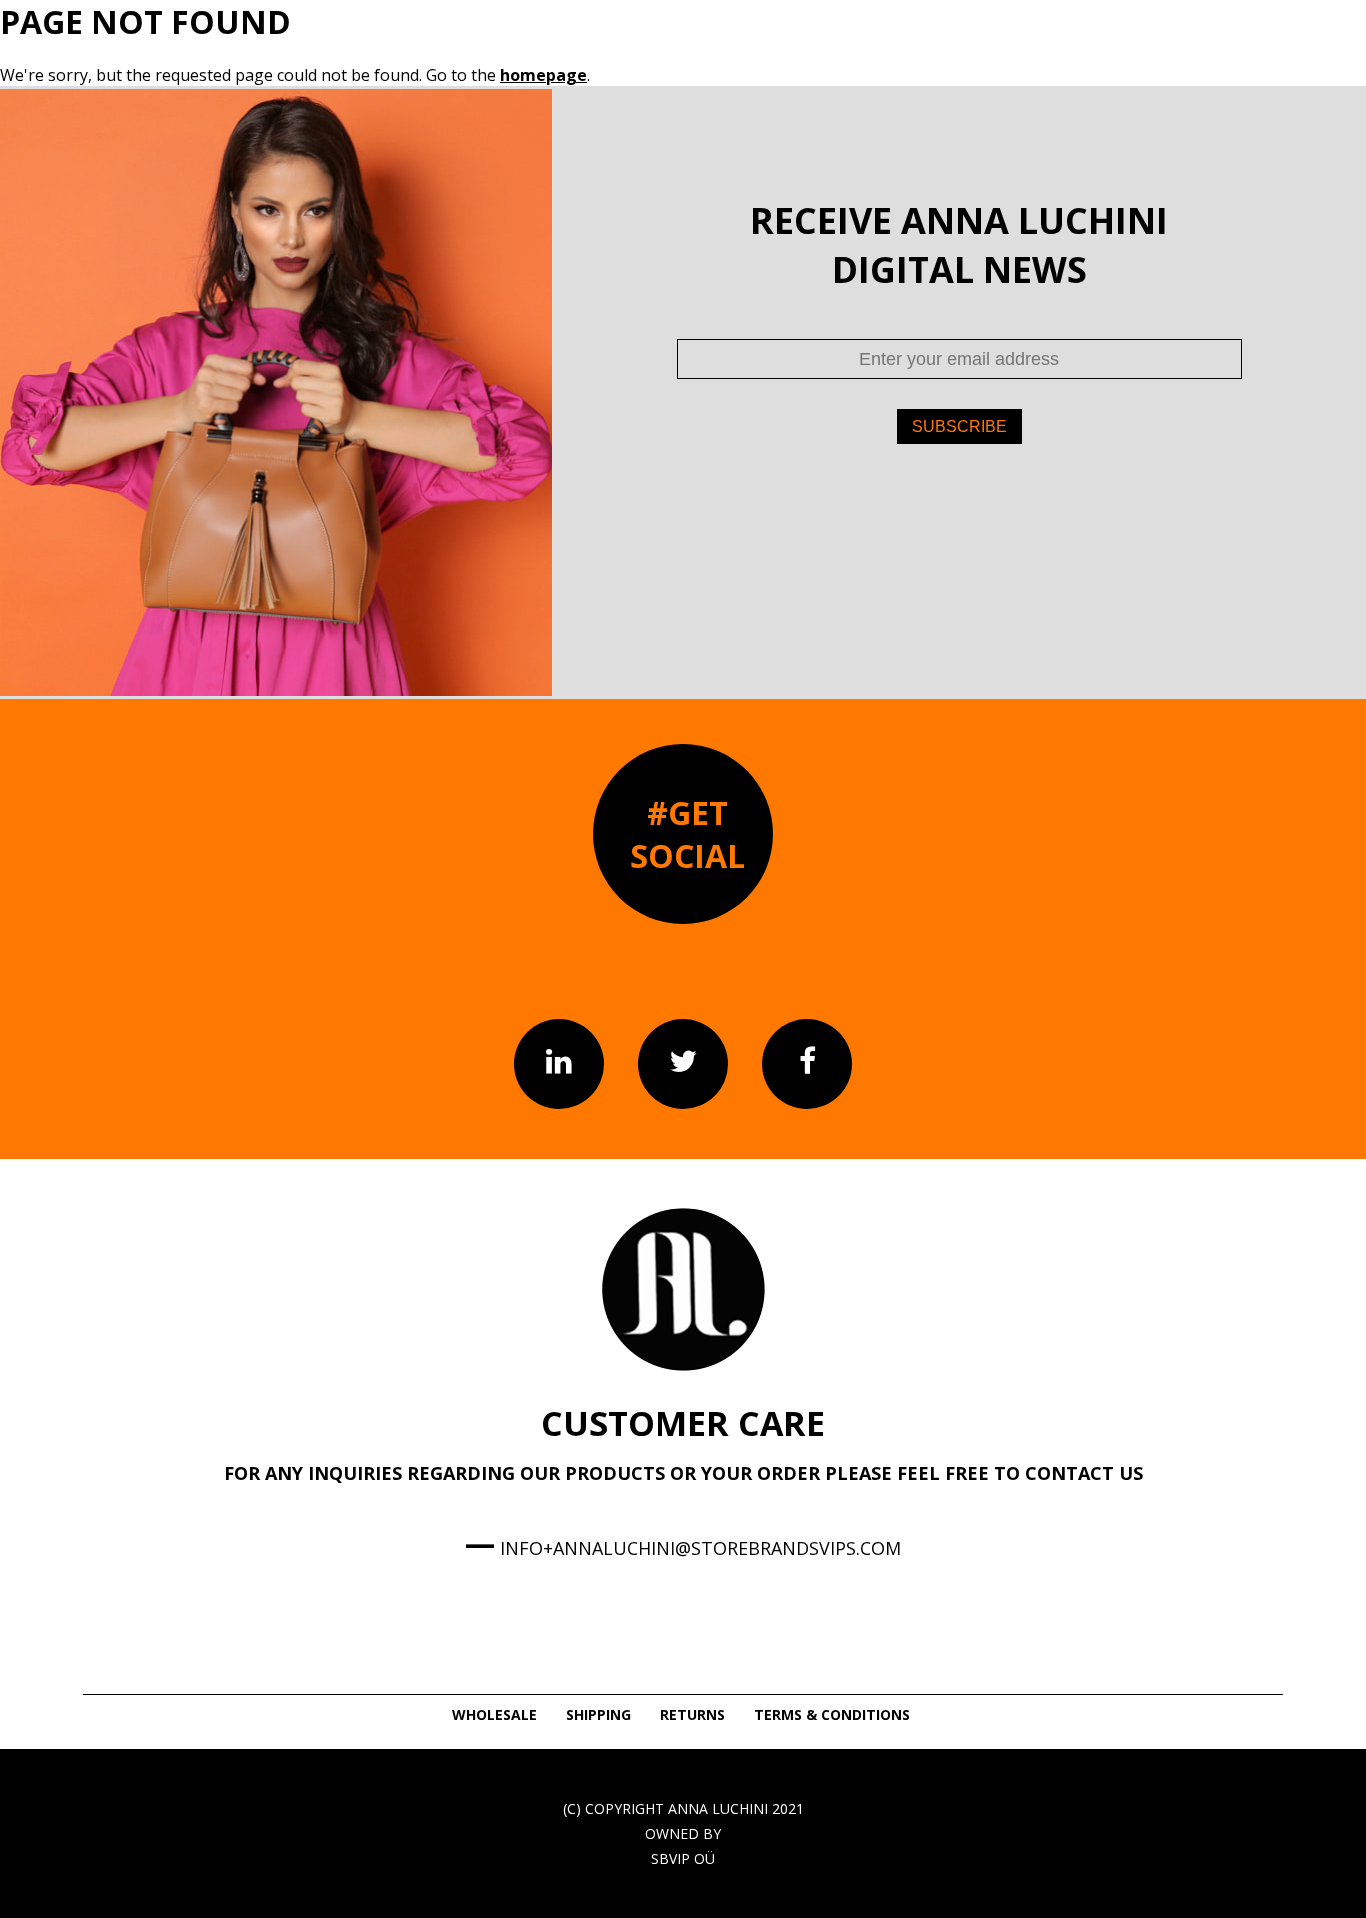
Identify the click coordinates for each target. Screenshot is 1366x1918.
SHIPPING (598, 1714)
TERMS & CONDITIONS (832, 1714)
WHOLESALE (494, 1714)
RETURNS (692, 1714)
